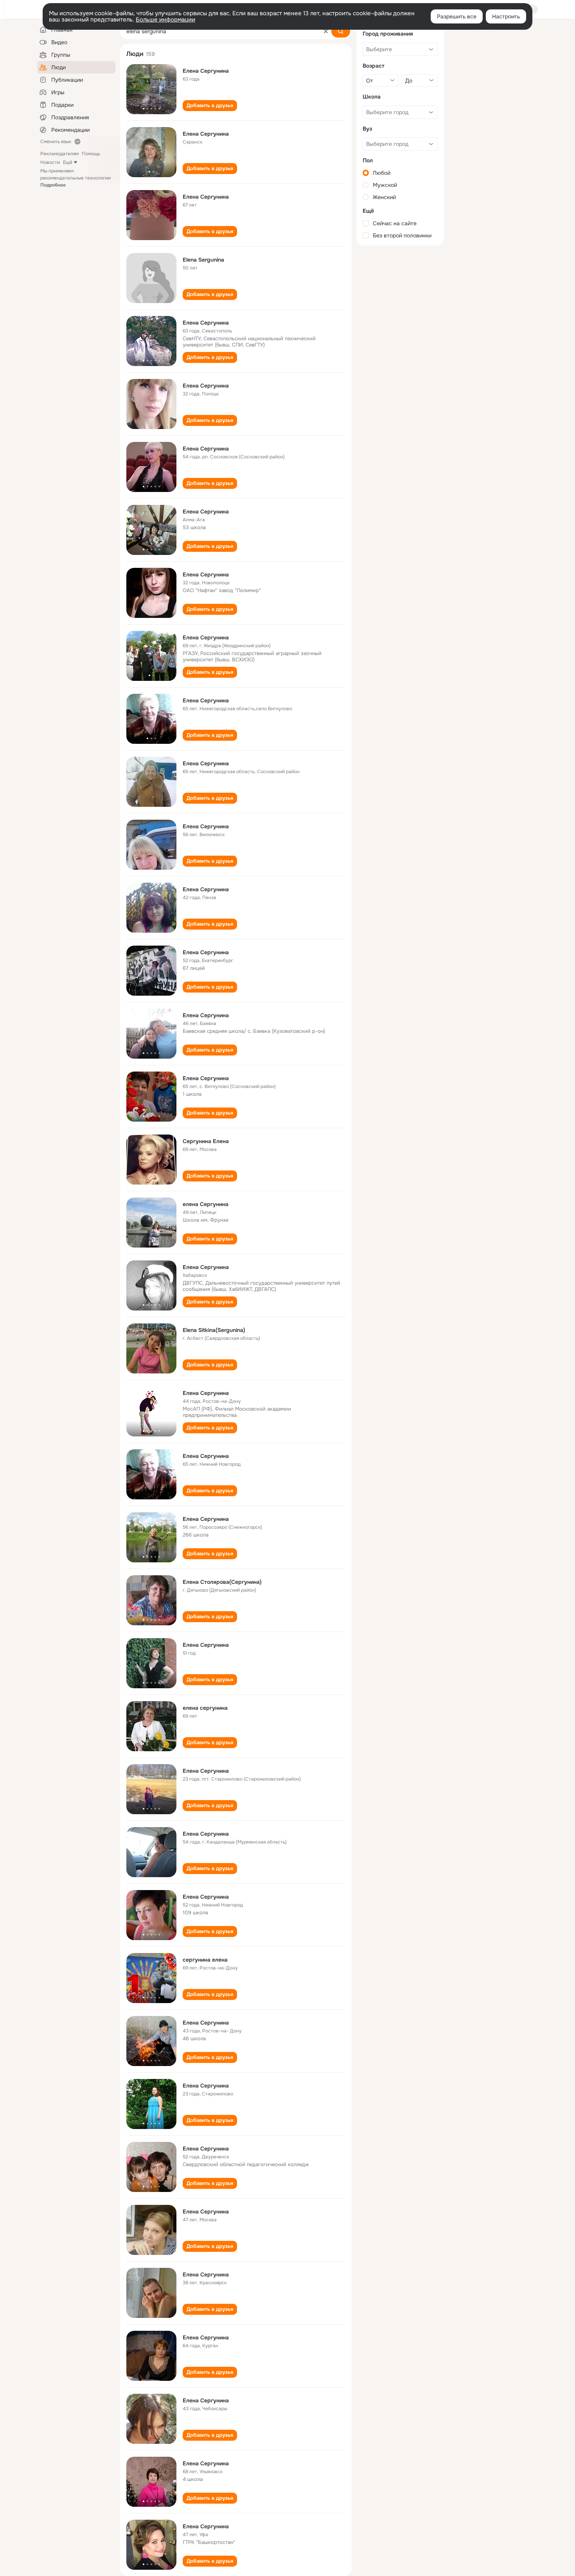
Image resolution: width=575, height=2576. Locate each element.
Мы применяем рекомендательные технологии (75, 178)
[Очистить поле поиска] (326, 31)
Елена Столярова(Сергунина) (222, 1582)
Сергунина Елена (206, 1141)
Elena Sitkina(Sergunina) (214, 1330)
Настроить (506, 16)
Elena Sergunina (203, 260)
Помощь (91, 154)
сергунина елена (205, 1960)
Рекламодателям (59, 154)
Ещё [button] (68, 162)
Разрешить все (457, 16)
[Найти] (341, 31)
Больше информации (165, 20)
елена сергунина (205, 1708)
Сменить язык (56, 142)
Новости (50, 162)
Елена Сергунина (206, 71)
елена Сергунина (206, 1204)
